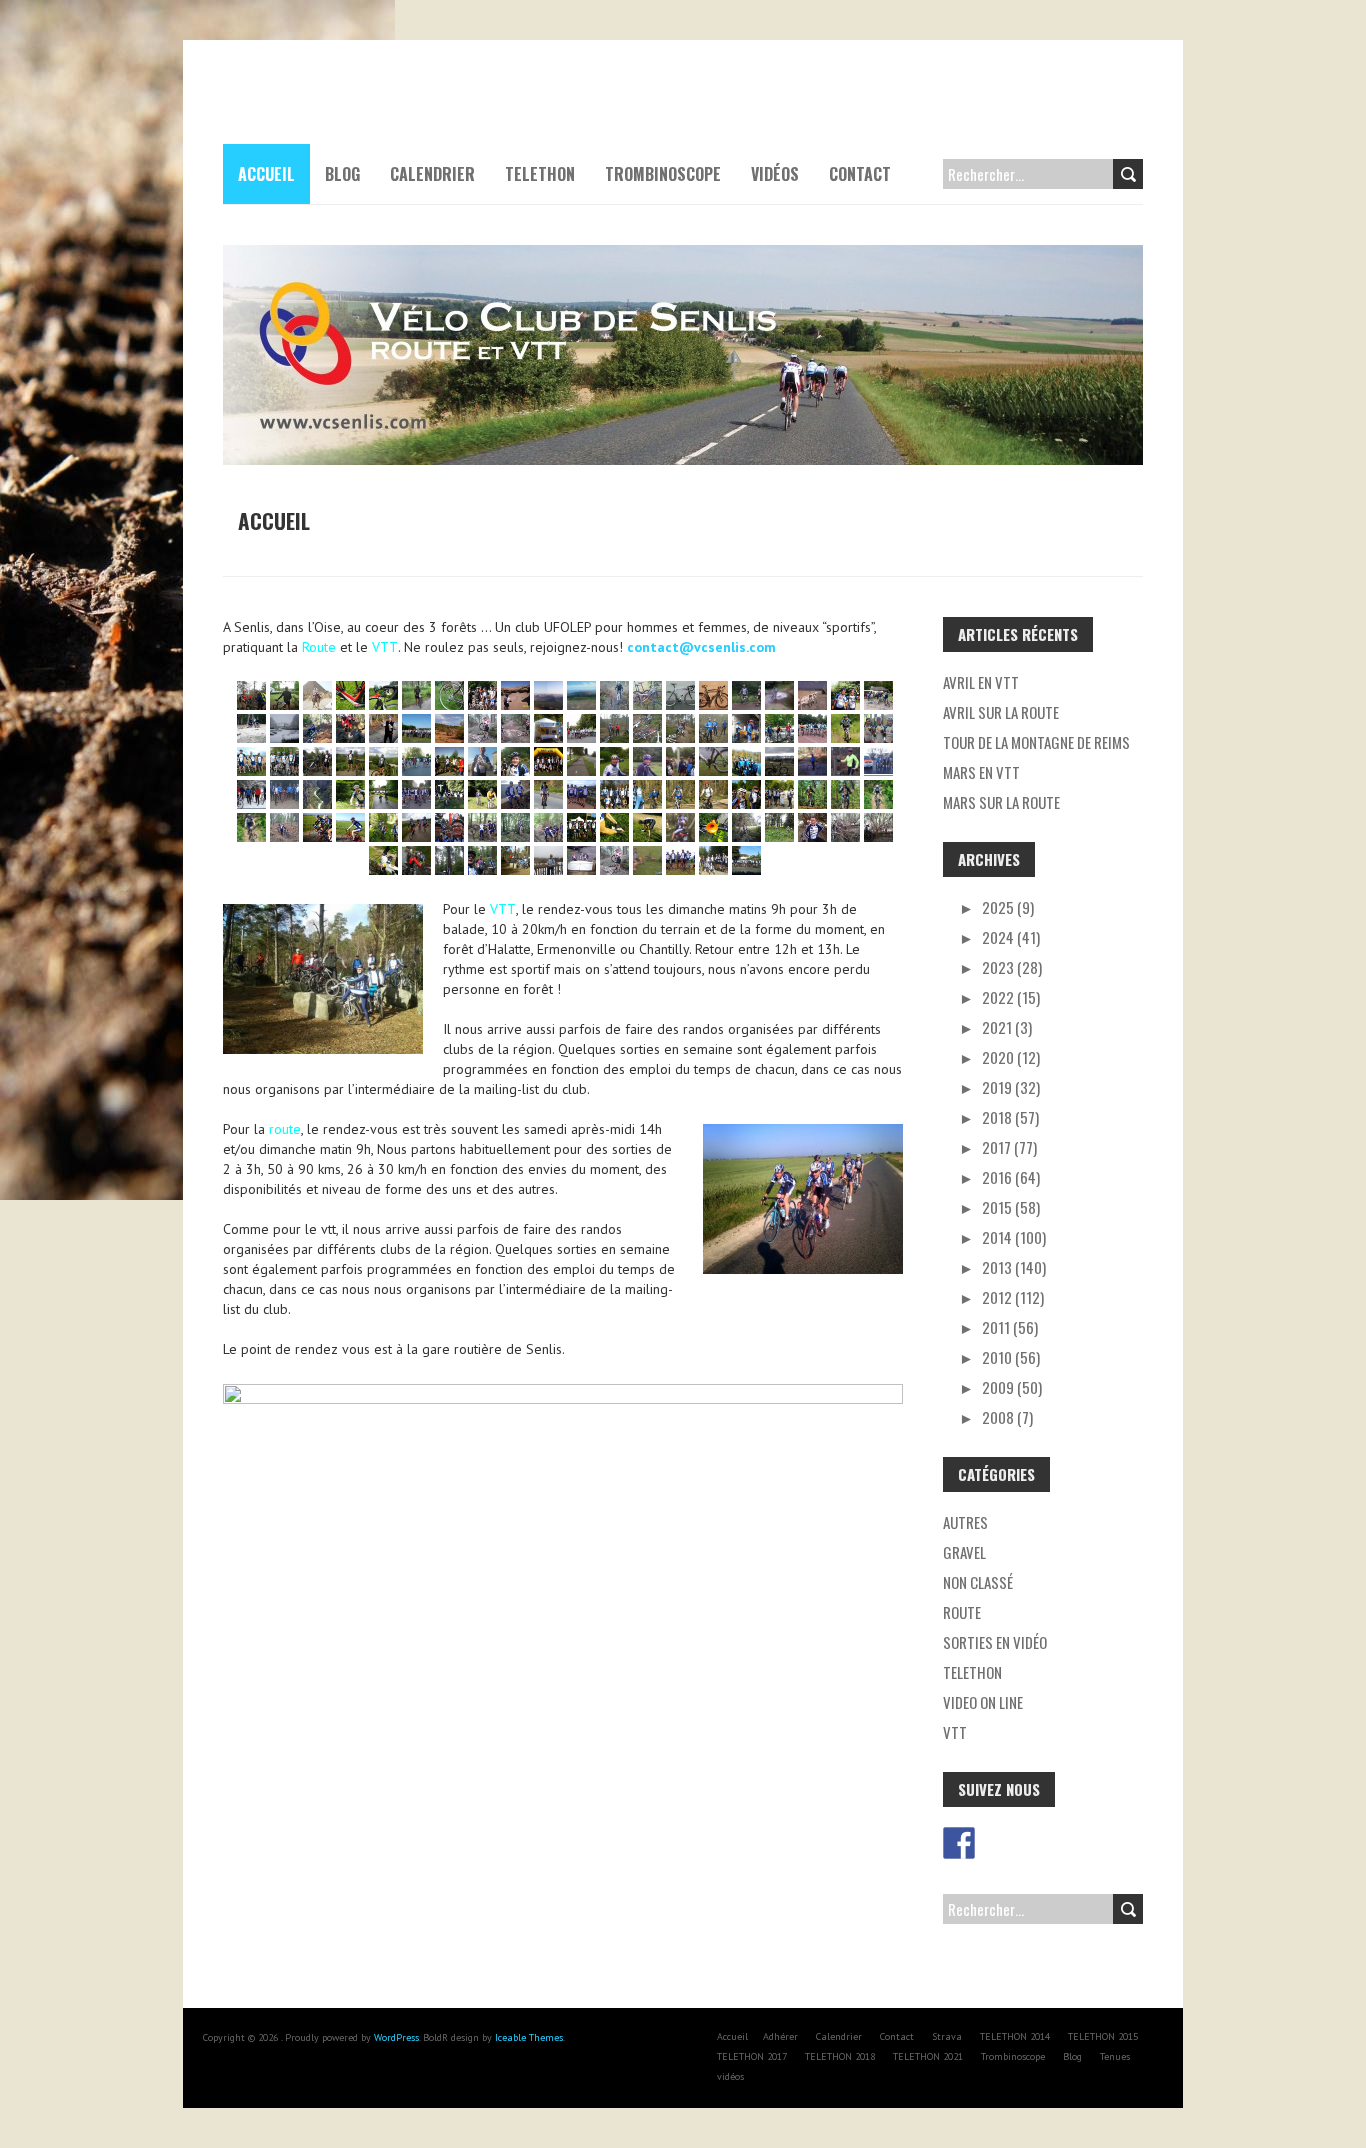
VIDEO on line (983, 1702)
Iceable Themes (529, 2037)
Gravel (964, 1552)
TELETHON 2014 (1015, 2036)
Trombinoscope (663, 174)
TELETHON (540, 174)
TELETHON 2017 (752, 2056)
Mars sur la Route (1001, 802)
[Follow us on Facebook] (959, 1843)
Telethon (972, 1672)
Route (962, 1612)
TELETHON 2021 (928, 2056)
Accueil (266, 174)
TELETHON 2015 (1103, 2036)
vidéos (775, 174)
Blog (342, 174)
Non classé (978, 1582)
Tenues (1115, 2056)
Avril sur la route (1001, 712)
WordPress (396, 2037)
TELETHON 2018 (840, 2056)
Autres (965, 1522)
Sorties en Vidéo (995, 1642)
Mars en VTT (981, 772)
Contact (860, 174)
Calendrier (432, 174)
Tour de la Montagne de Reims (1036, 742)
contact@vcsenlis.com (701, 647)
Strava (947, 2036)
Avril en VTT (981, 682)
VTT (955, 1732)
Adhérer (780, 2036)
